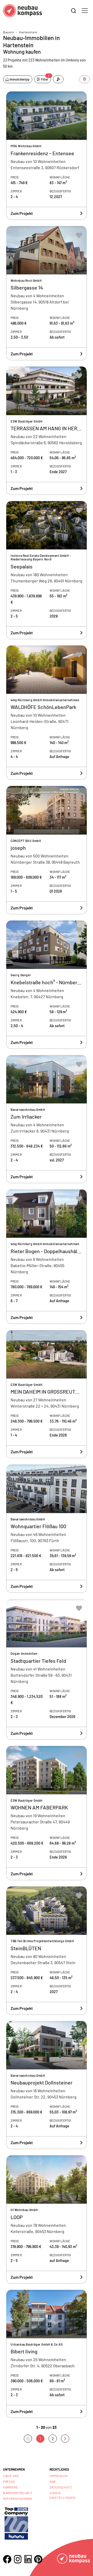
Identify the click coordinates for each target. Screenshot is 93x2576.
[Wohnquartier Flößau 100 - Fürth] (47, 1529)
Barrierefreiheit (18, 2493)
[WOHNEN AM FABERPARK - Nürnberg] (47, 1813)
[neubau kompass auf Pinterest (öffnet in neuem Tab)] (38, 2559)
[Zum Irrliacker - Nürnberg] (47, 1119)
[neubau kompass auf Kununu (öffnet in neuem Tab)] (16, 2523)
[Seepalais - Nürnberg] (47, 570)
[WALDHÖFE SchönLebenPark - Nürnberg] (47, 713)
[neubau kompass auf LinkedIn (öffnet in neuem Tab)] (28, 2559)
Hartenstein (28, 32)
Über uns (11, 2476)
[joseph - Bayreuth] (47, 850)
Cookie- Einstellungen (63, 2495)
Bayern (9, 32)
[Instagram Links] (18, 2559)
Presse (9, 2481)
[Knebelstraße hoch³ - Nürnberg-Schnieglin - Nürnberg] (47, 985)
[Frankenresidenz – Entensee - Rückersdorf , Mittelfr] (47, 156)
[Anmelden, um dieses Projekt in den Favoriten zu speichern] (79, 101)
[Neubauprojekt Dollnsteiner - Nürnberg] (47, 2085)
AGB (53, 2481)
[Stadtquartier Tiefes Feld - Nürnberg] (47, 1669)
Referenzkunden (18, 2499)
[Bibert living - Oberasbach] (47, 2354)
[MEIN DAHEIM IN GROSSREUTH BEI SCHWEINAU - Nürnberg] (47, 1394)
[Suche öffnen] (74, 11)
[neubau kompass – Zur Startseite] (22, 11)
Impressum (59, 2476)
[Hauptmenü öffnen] (85, 11)
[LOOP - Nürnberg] (47, 2219)
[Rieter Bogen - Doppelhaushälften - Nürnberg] (47, 1257)
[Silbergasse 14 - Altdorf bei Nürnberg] (47, 293)
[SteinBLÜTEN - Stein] (47, 1951)
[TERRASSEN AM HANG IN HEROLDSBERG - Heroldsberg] (47, 431)
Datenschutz (61, 2487)
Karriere (11, 2487)
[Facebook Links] (7, 2559)
